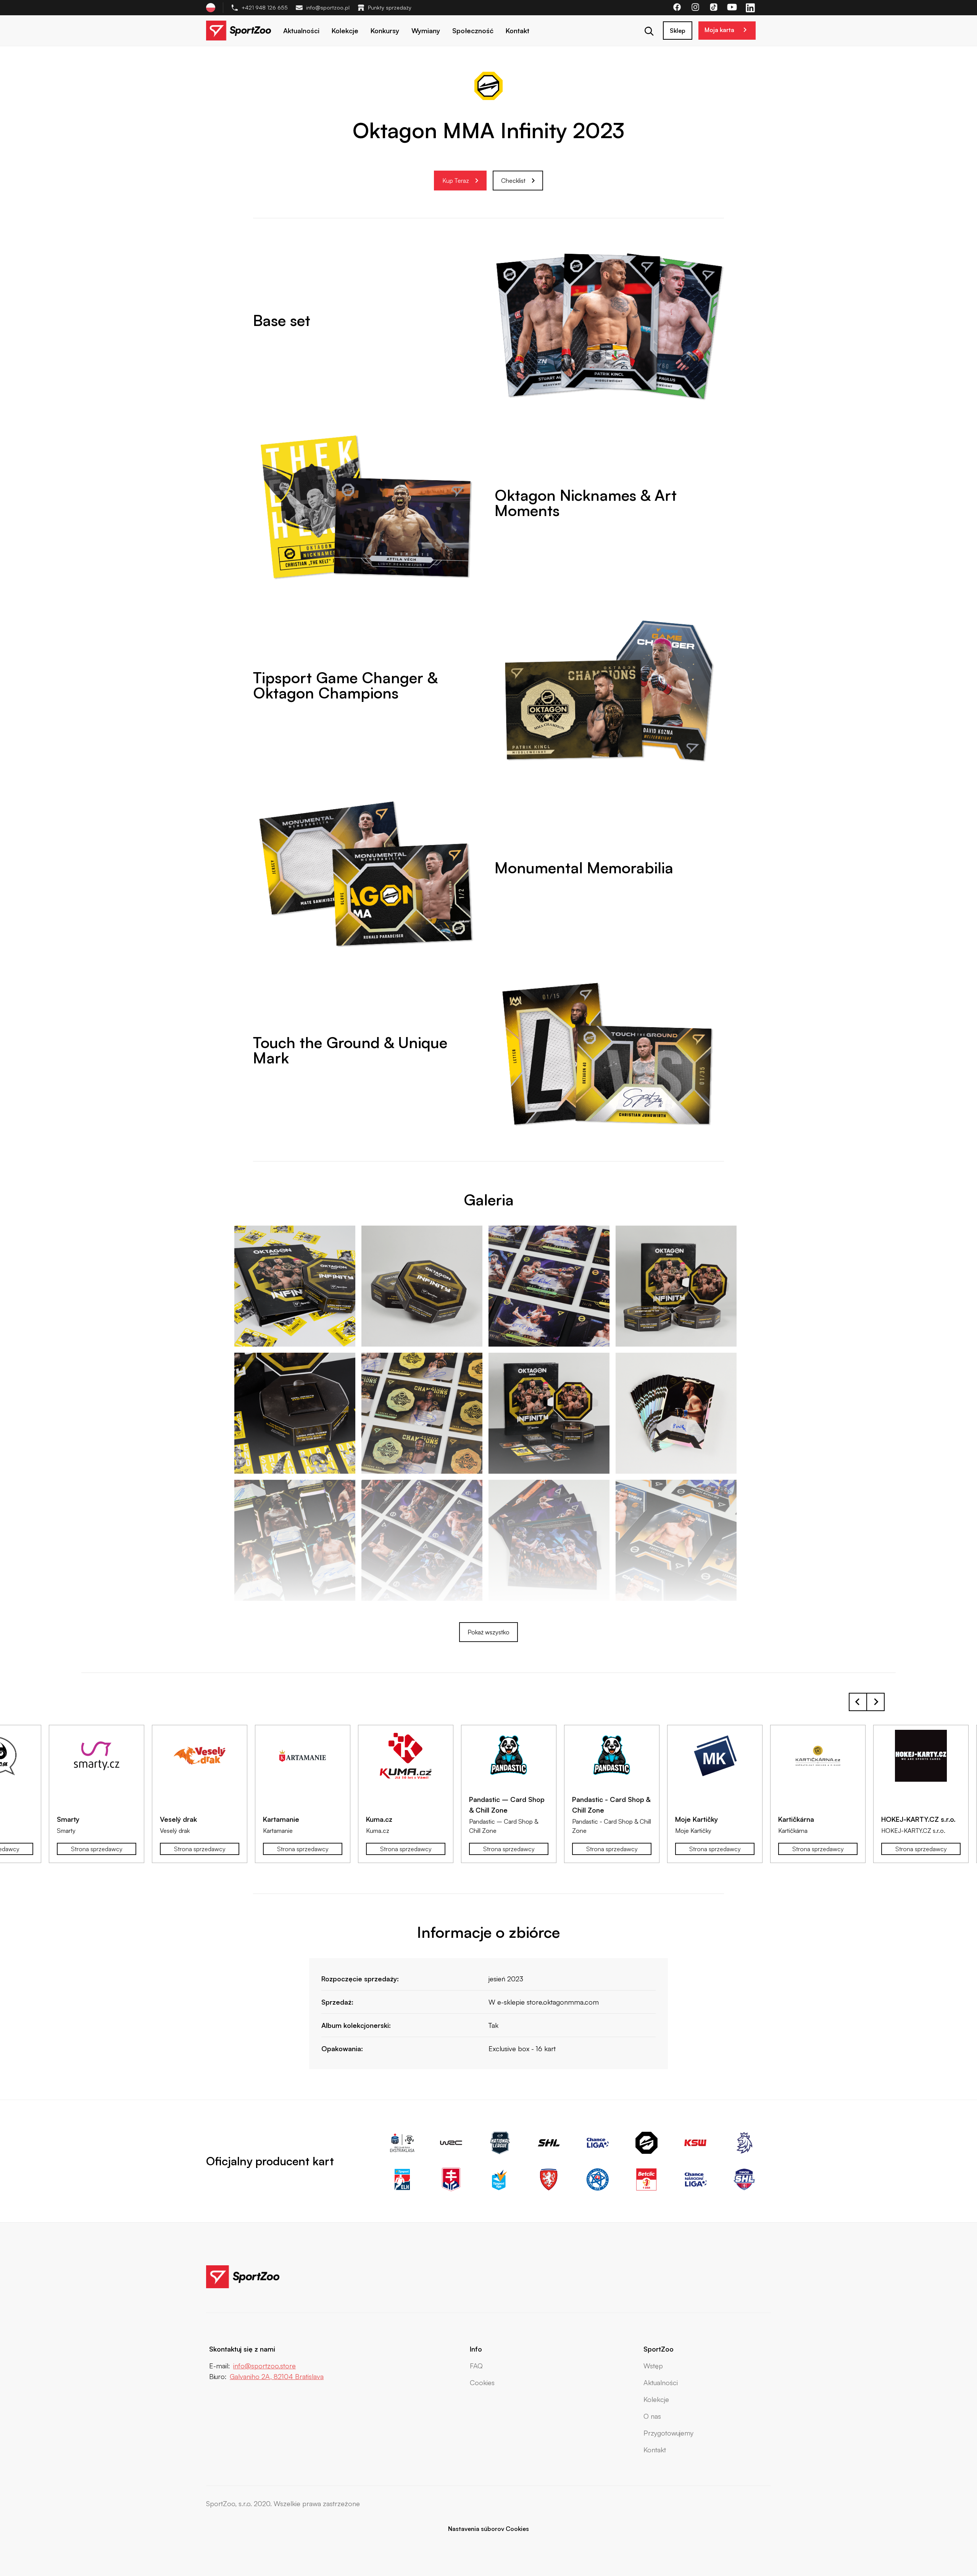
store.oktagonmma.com (563, 2002)
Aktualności (301, 31)
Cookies (482, 2382)
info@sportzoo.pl (328, 7)
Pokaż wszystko (488, 1632)
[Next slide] (875, 1702)
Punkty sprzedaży (390, 7)
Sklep (678, 31)
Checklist (513, 181)
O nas (652, 2416)
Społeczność (473, 31)
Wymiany (426, 31)
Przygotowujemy (668, 2433)
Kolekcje (345, 31)
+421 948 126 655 (265, 7)
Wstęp (653, 2366)
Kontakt (518, 31)
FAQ (476, 2366)
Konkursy (385, 31)
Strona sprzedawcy (97, 1849)
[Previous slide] (858, 1702)
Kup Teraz (456, 181)
